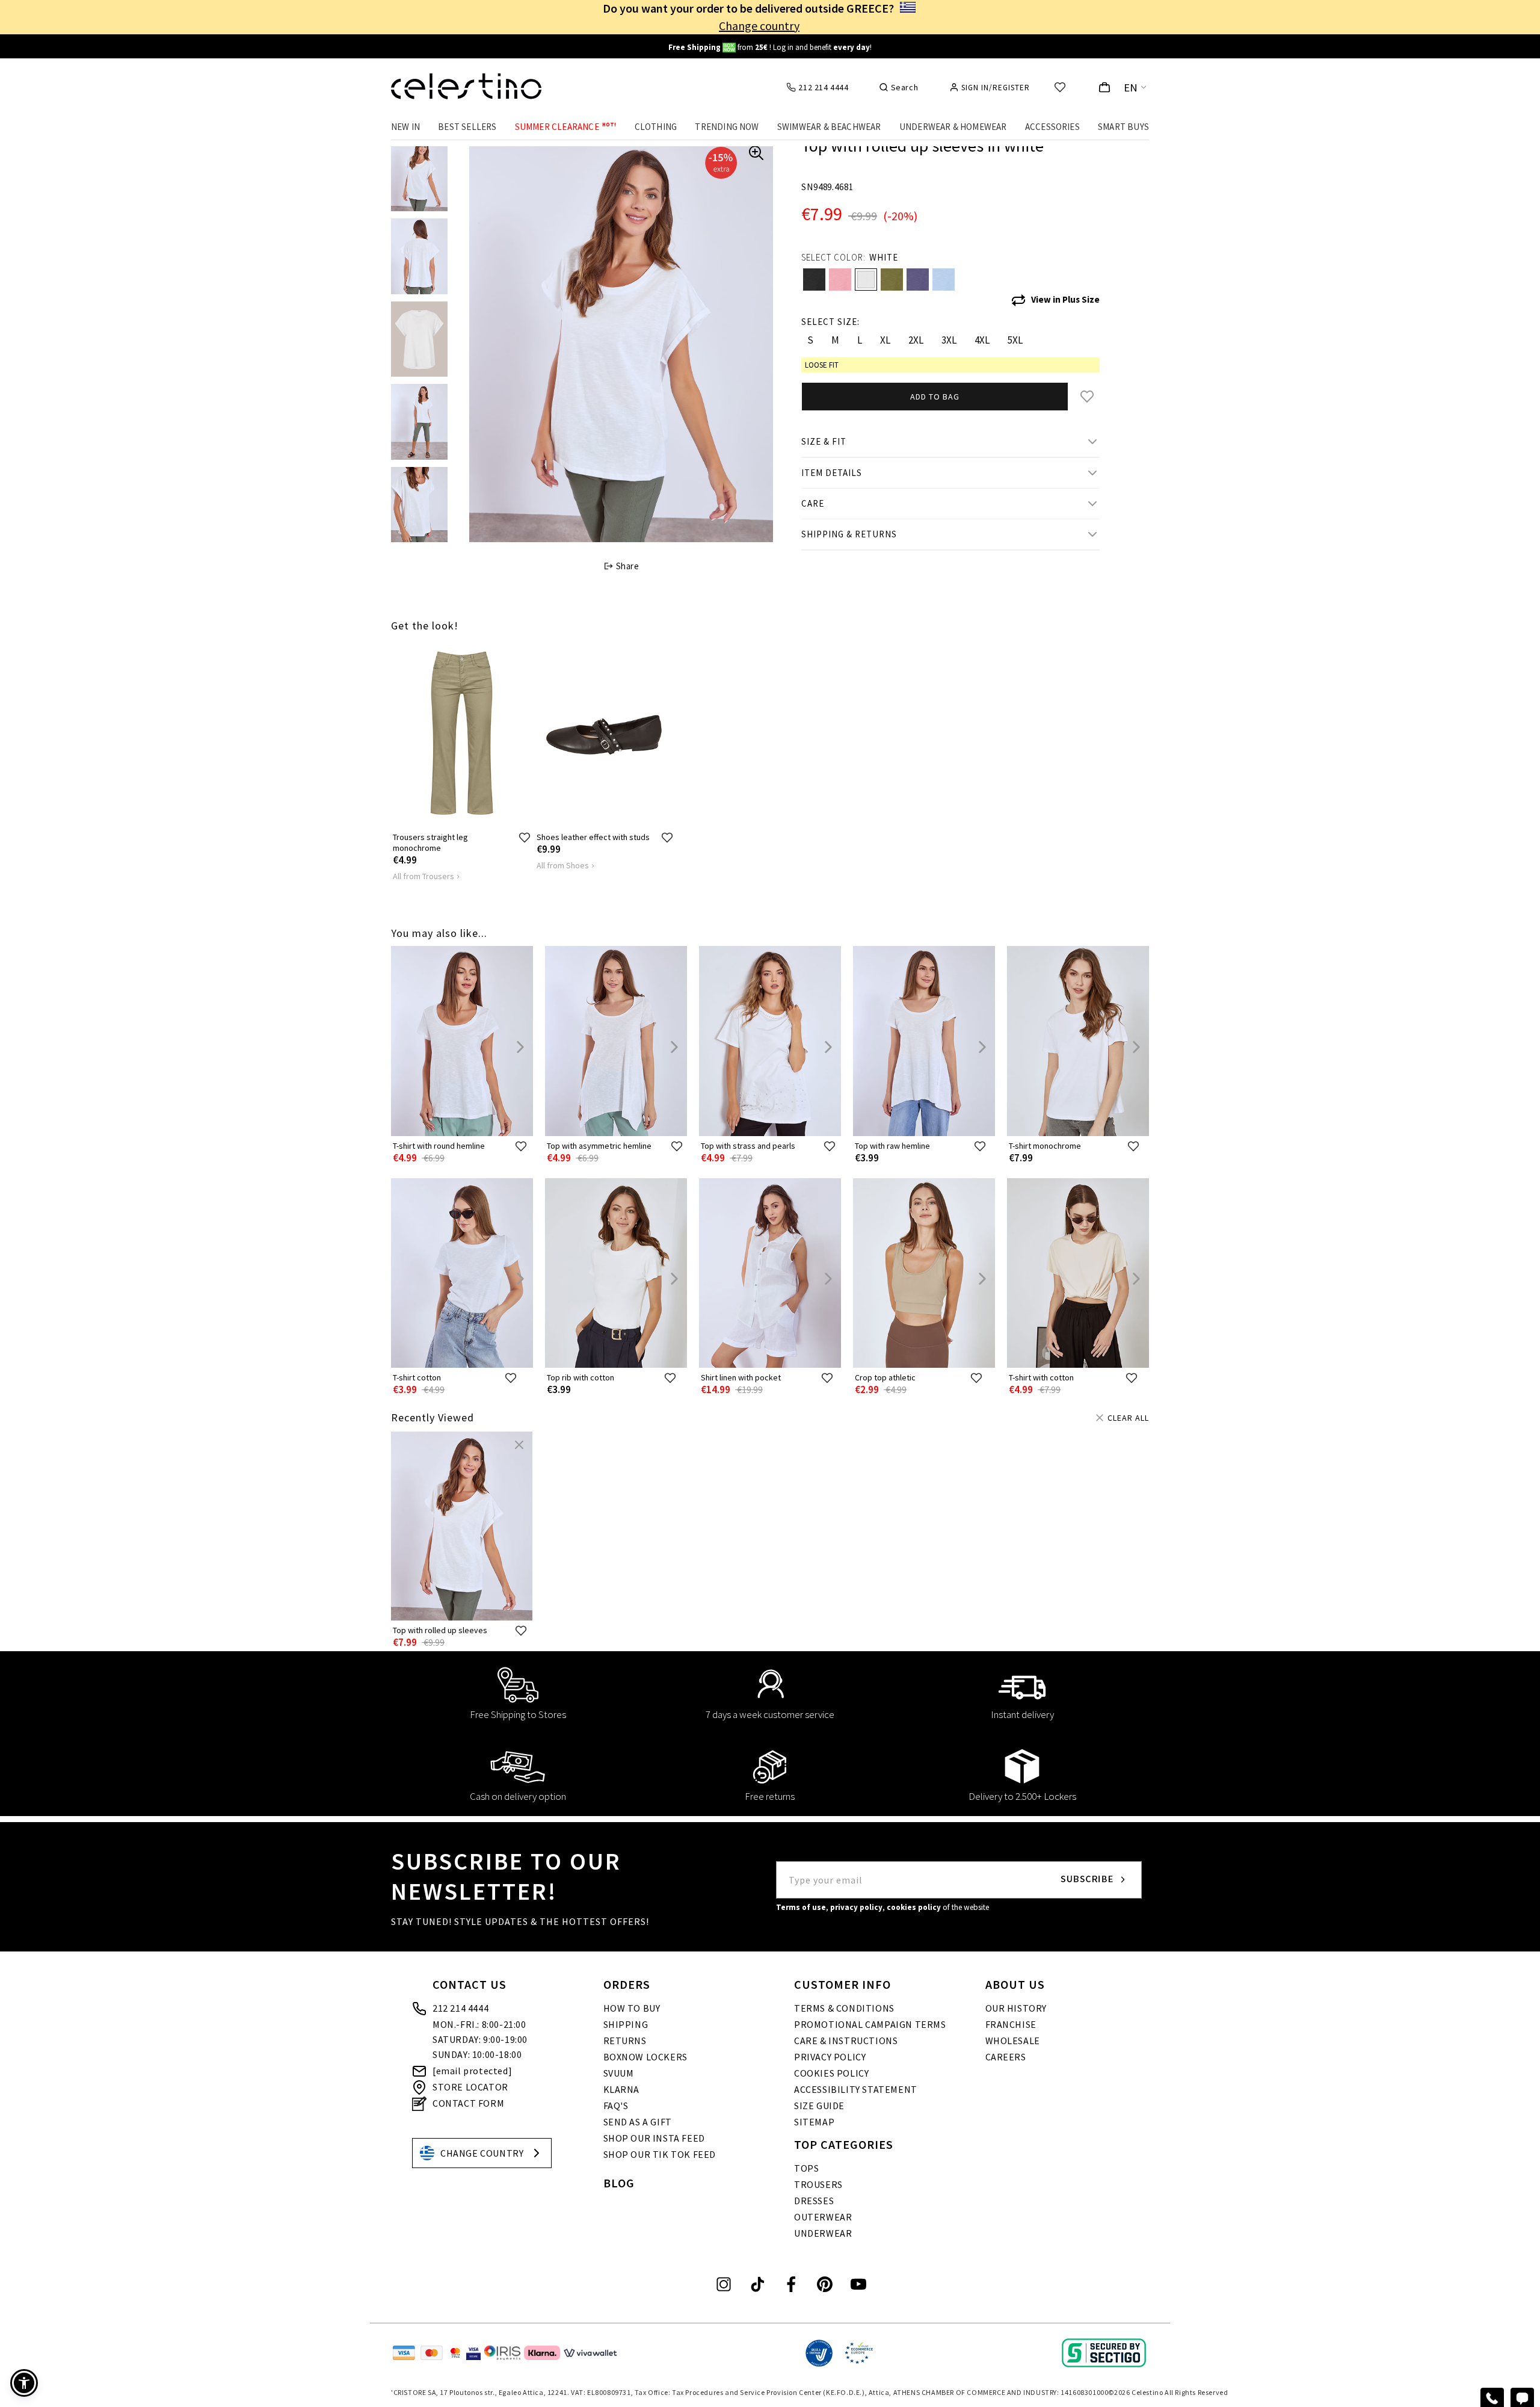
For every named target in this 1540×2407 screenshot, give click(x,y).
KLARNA (622, 2089)
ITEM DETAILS (832, 473)
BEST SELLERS (467, 127)
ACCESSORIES (1052, 127)
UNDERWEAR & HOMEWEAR (953, 127)
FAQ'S (616, 2106)
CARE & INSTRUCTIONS (846, 2041)
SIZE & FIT (824, 441)
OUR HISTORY (1016, 2008)
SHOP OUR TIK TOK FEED (660, 2154)
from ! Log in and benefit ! (770, 47)
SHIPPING (626, 2024)
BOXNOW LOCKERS (645, 2057)
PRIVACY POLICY (830, 2057)
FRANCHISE (1011, 2024)
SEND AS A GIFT (638, 2122)
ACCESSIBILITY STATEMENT (856, 2089)
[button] (24, 2383)
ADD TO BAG (935, 397)
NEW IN (405, 127)
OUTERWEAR (823, 2217)
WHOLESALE (1013, 2041)
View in (1065, 299)
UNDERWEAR (823, 2233)
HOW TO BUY (632, 2008)
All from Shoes (563, 865)
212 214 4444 (460, 2008)
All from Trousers (423, 876)
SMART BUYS (1123, 127)
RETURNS (625, 2041)
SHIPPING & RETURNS (849, 534)
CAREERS (1006, 2057)
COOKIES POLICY (831, 2073)
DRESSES (814, 2201)
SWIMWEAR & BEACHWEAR (829, 127)
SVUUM (619, 2073)
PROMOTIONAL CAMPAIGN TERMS (870, 2024)
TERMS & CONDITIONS (844, 2008)
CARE (813, 503)
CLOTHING (656, 127)
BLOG (619, 2183)
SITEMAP (814, 2122)
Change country (759, 26)
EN (1131, 88)
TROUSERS (818, 2184)
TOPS (806, 2168)
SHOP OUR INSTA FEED (654, 2138)
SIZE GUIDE (819, 2106)
